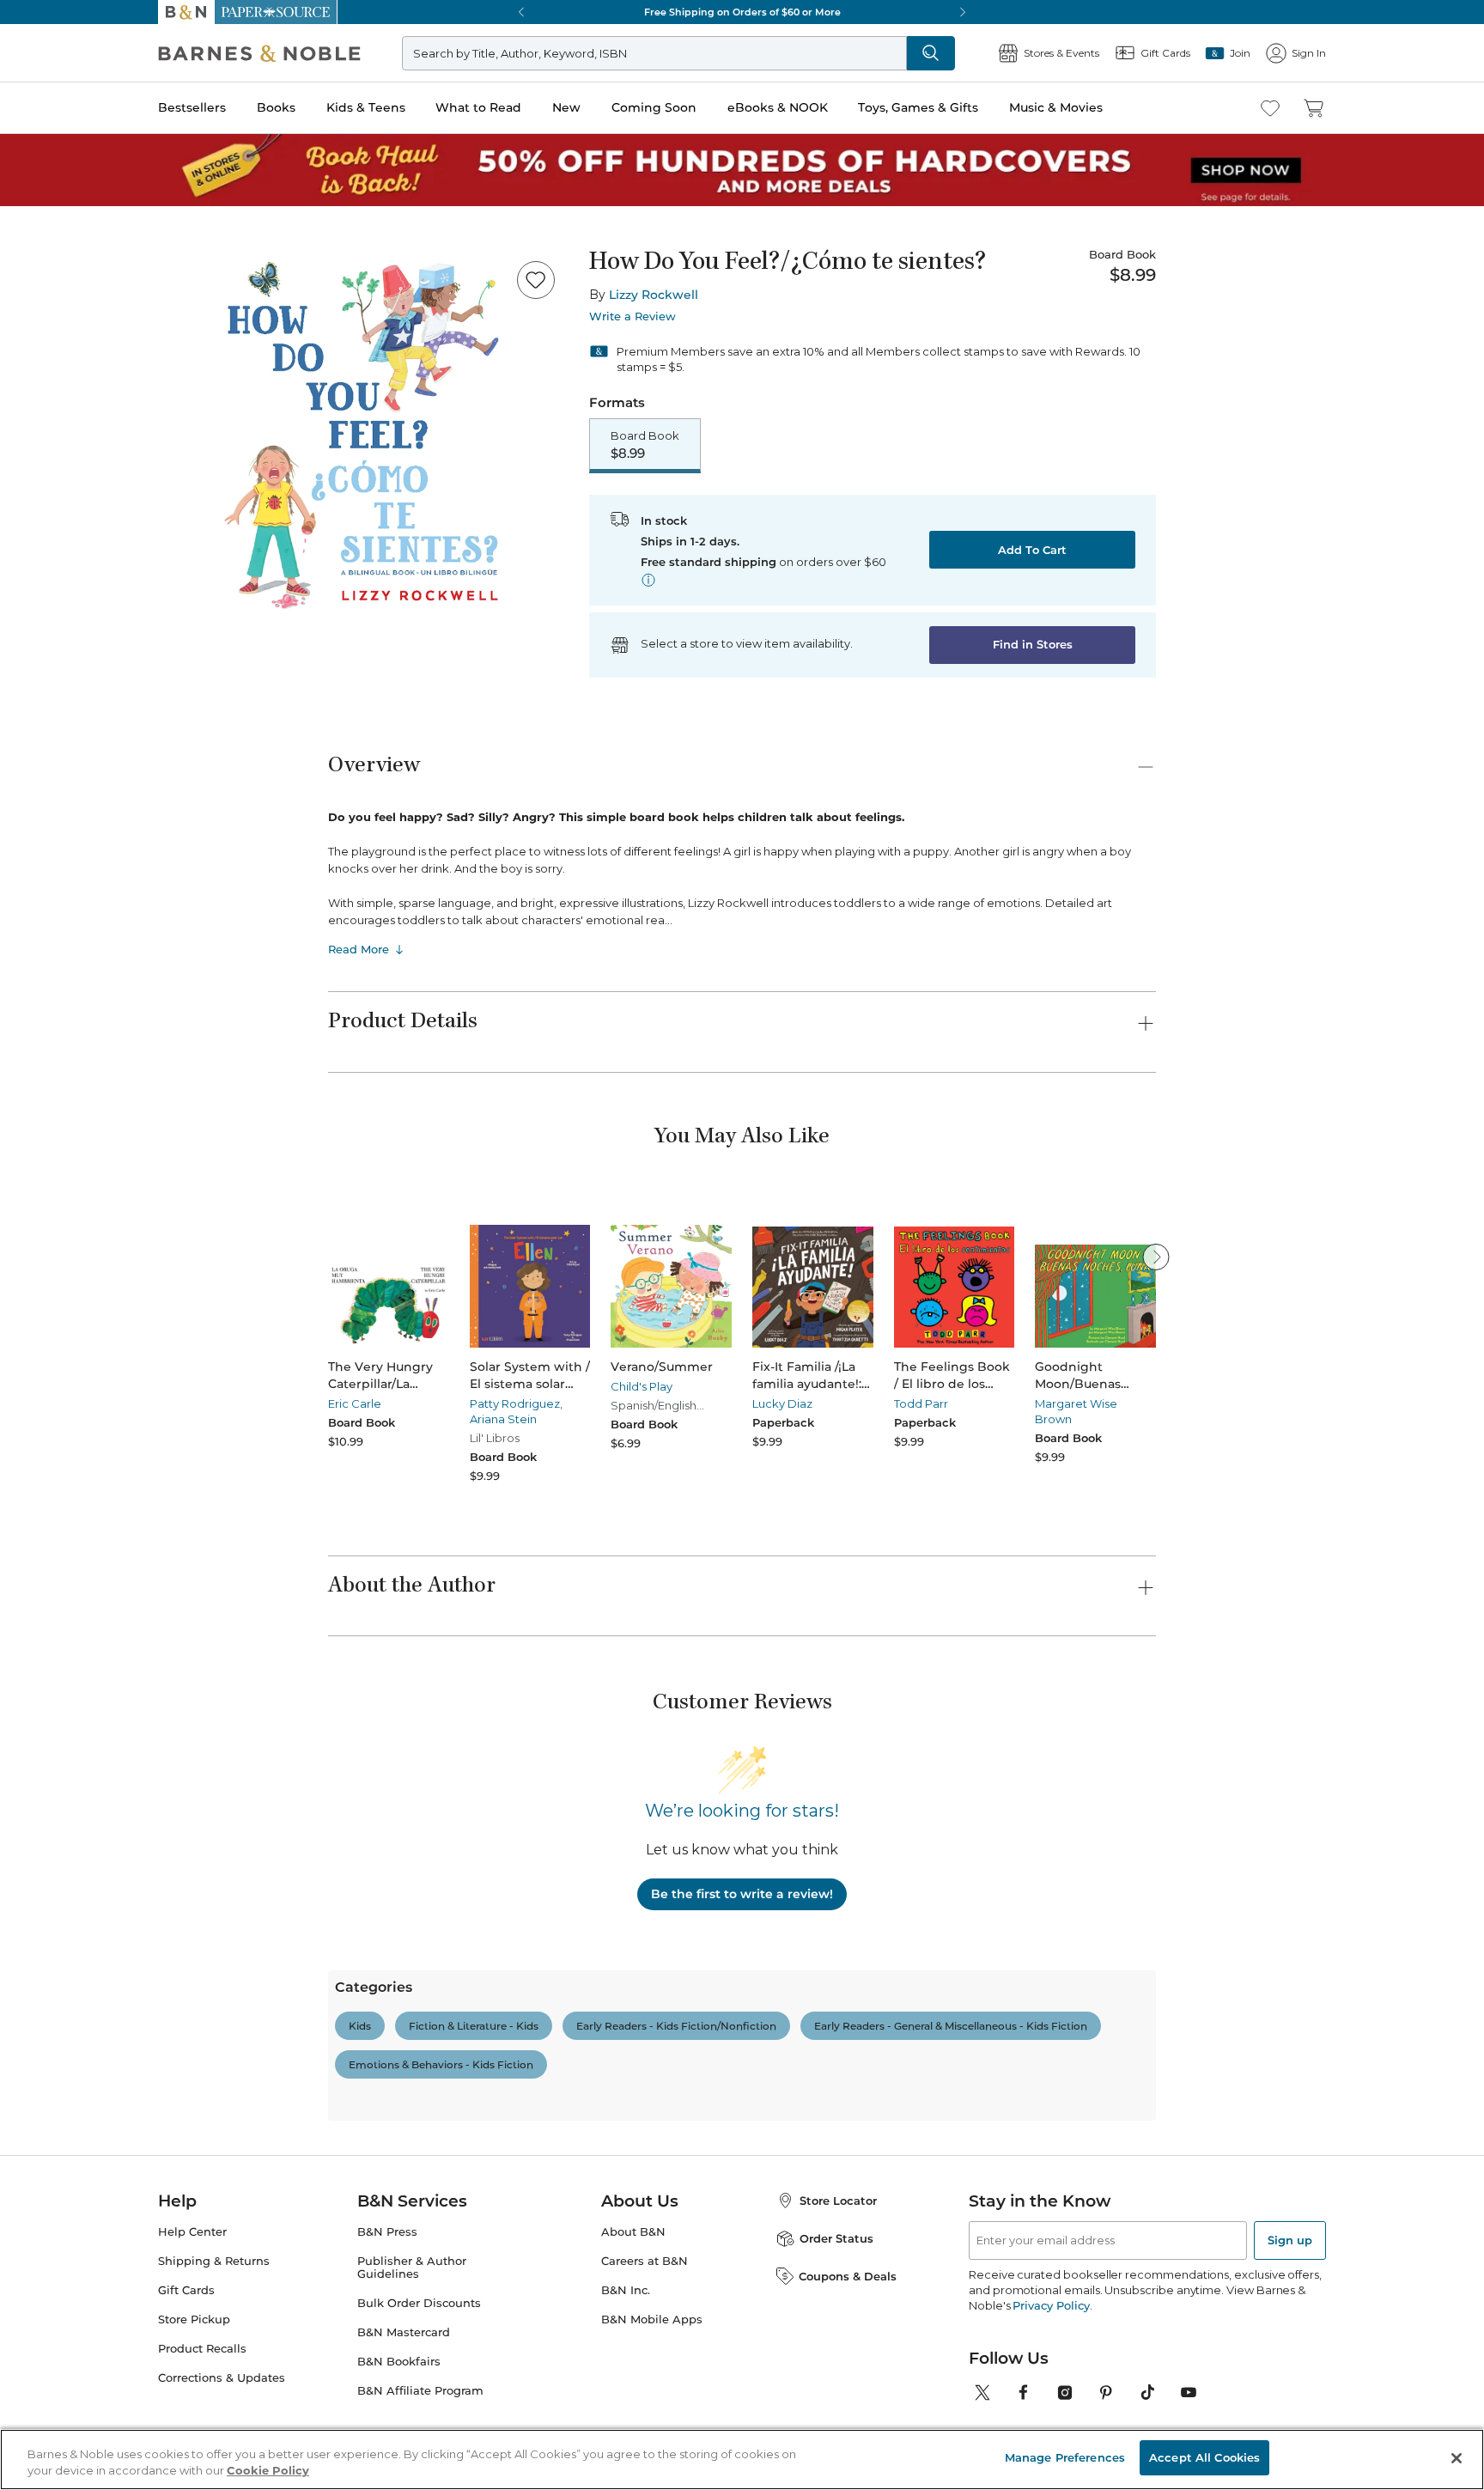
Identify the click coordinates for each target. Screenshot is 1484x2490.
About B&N (633, 2232)
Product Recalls (202, 2349)
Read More (359, 949)
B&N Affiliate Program (420, 2391)
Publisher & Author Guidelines (412, 2268)
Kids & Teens (366, 107)
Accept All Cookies (1204, 2457)
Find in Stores (1033, 644)
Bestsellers (192, 107)
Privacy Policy (1051, 2305)
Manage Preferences (1065, 2457)
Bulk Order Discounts (419, 2303)
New (566, 107)
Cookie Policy (268, 2471)
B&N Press (387, 2232)
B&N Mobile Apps (652, 2320)
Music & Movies (1056, 107)
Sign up (1290, 2240)
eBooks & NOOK (778, 107)
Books (276, 107)
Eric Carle (355, 1403)
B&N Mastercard (404, 2332)
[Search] (931, 53)
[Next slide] (1156, 1257)
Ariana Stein (503, 1419)
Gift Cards (186, 2290)
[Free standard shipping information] (648, 580)
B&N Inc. (626, 2290)
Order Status (836, 2238)
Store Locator (838, 2201)
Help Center (192, 2232)
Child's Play (642, 1386)
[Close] (1457, 2458)
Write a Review (633, 317)
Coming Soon (654, 107)
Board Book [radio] (645, 445)
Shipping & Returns (214, 2261)
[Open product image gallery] (363, 435)
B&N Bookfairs (399, 2362)
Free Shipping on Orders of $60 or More (724, 12)
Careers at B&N (645, 2261)
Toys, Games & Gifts (918, 107)
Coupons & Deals (848, 2276)
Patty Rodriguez (515, 1403)
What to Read (478, 107)
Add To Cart (1032, 550)
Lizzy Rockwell (654, 295)
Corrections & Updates (222, 2378)
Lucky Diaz (782, 1403)
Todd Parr (921, 1403)
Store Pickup (194, 2320)
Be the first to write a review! (742, 1894)
